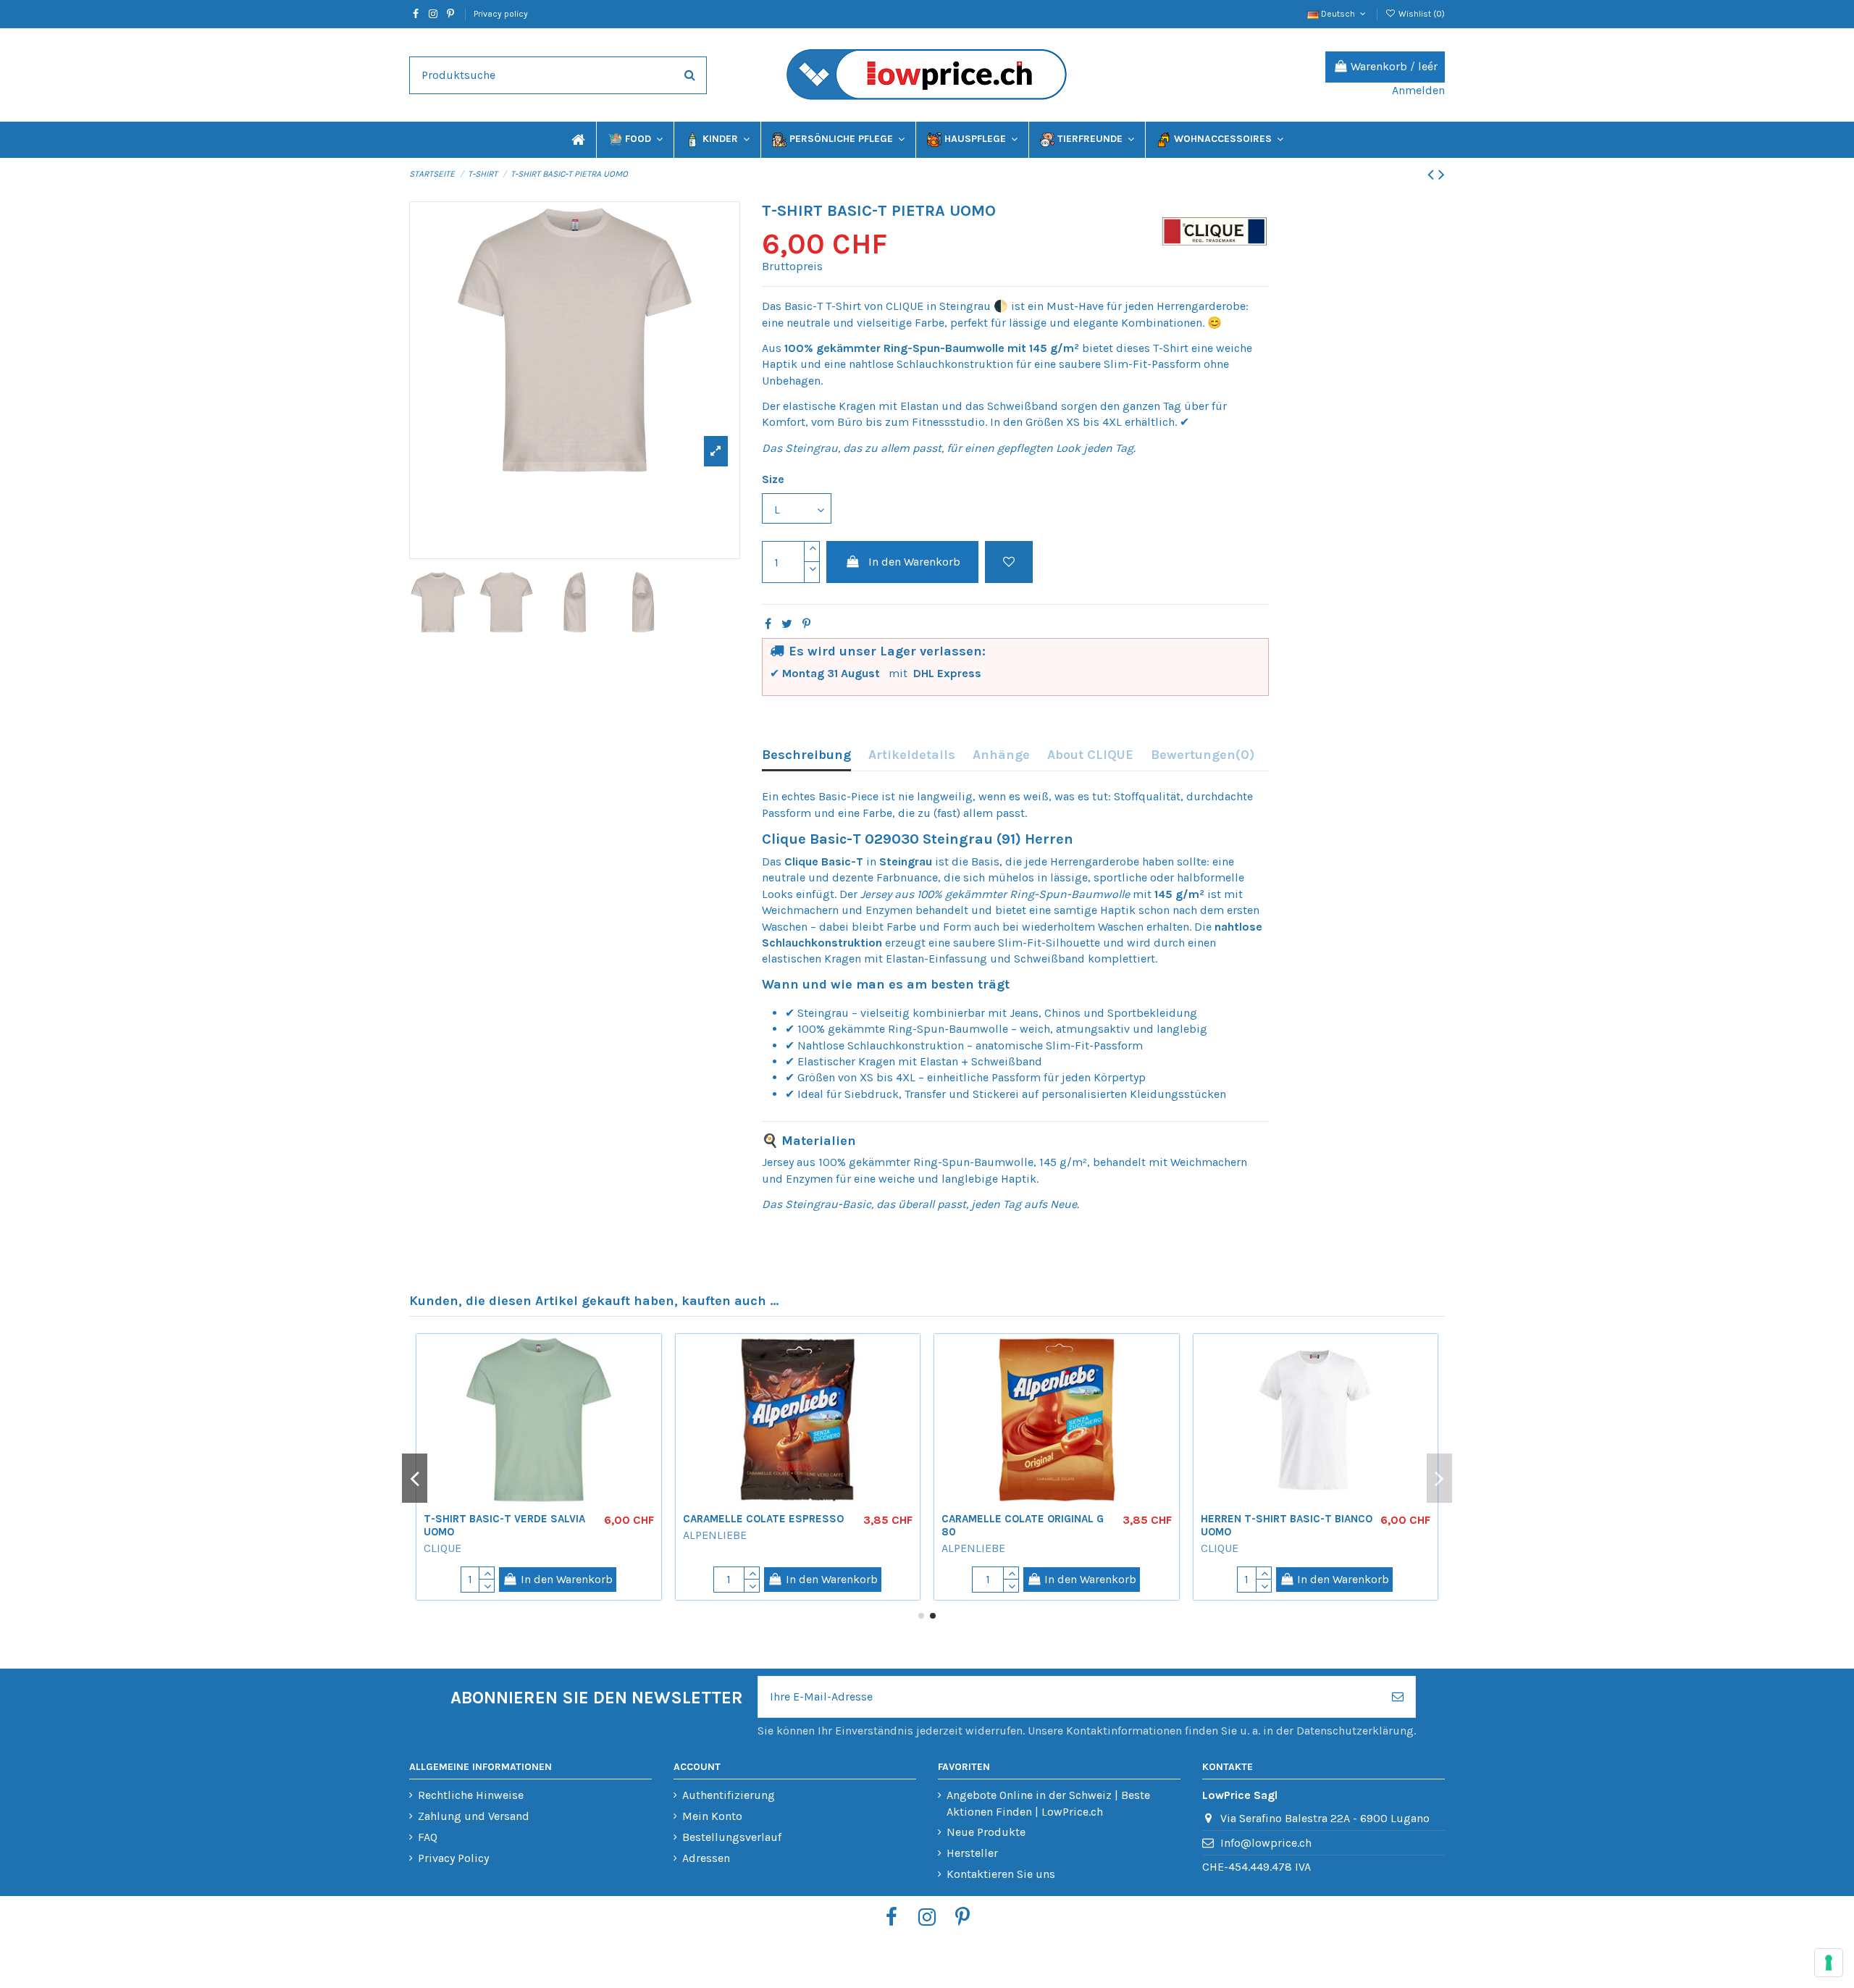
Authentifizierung (729, 1795)
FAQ (428, 1837)
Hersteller (972, 1853)
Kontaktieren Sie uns (1001, 1874)
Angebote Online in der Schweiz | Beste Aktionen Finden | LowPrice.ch (1048, 1803)
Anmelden (1418, 90)
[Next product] (1442, 175)
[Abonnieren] (1398, 1697)
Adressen (706, 1858)
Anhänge (1001, 755)
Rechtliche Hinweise (471, 1795)
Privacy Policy (453, 1858)
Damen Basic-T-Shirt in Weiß (766, 1519)
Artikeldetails (912, 755)
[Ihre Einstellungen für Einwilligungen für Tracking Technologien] (1829, 1963)
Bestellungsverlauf (732, 1837)
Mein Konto (712, 1816)
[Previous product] (1433, 175)
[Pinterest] (806, 624)
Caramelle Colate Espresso (1281, 1519)
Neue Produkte (986, 1832)
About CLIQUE (1090, 755)
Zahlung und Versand (474, 1816)
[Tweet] (787, 624)
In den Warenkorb (914, 562)
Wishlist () (1421, 14)
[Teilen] (768, 624)
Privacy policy (501, 14)
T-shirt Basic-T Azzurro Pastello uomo (492, 1525)
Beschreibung (806, 755)
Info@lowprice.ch (1266, 1843)
